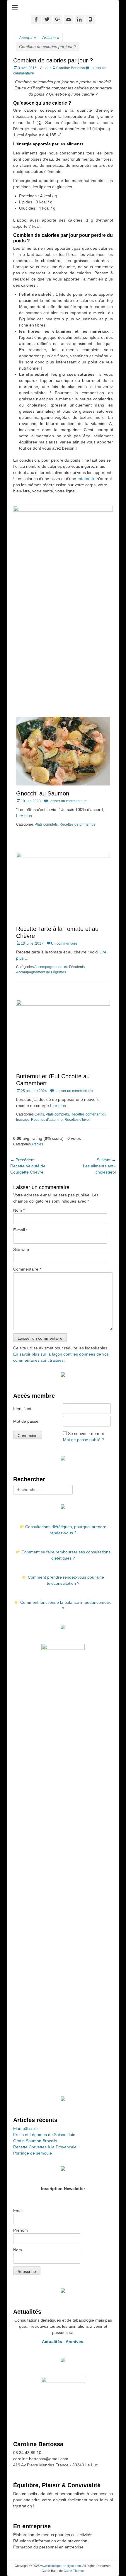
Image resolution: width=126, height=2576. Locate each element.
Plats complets (46, 824)
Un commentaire (64, 943)
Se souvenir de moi (86, 1434)
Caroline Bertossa (71, 68)
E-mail (20, 1230)
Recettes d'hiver (77, 1120)
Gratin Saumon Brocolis (35, 2141)
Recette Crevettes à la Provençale (45, 2147)
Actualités (52, 2342)
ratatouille (87, 479)
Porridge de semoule (33, 2153)
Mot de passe (26, 1421)
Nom (19, 1210)
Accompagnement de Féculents (59, 967)
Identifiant (22, 1409)
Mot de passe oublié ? (84, 1440)
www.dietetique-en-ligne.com (61, 2566)
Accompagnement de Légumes (41, 972)
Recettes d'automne (47, 1120)
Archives (75, 2342)
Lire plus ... (26, 816)
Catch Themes (74, 2571)
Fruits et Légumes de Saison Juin (44, 2135)
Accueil (28, 38)
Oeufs (39, 1114)
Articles (51, 38)
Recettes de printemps (77, 824)
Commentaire (27, 1269)
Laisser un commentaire (68, 801)
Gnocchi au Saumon (43, 793)
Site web (21, 1249)
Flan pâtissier (26, 2128)
